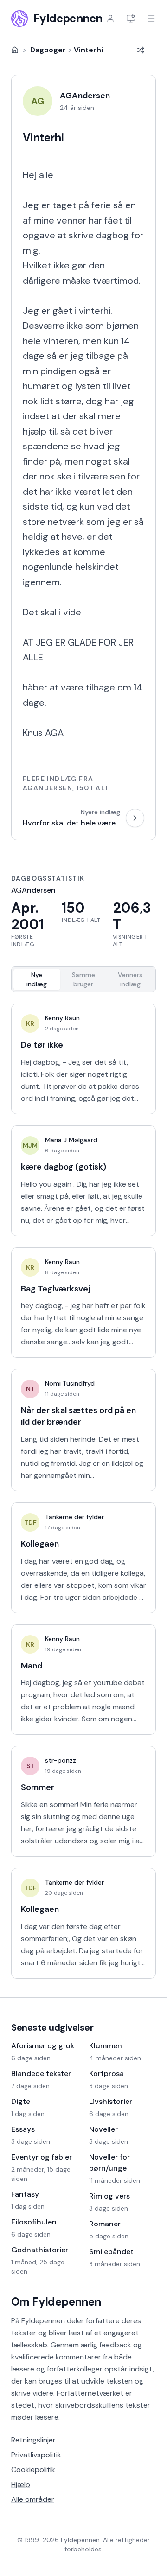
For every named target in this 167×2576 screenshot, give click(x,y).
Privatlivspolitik (36, 2455)
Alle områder (33, 2499)
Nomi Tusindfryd (70, 1383)
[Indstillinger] (131, 19)
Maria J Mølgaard (71, 1140)
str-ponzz (61, 1760)
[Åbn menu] (151, 19)
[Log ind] (110, 19)
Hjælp (21, 2484)
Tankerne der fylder (74, 1517)
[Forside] (15, 50)
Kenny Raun (62, 1018)
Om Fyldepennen (56, 2302)
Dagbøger (48, 50)
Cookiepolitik (33, 2470)
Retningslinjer (33, 2440)
